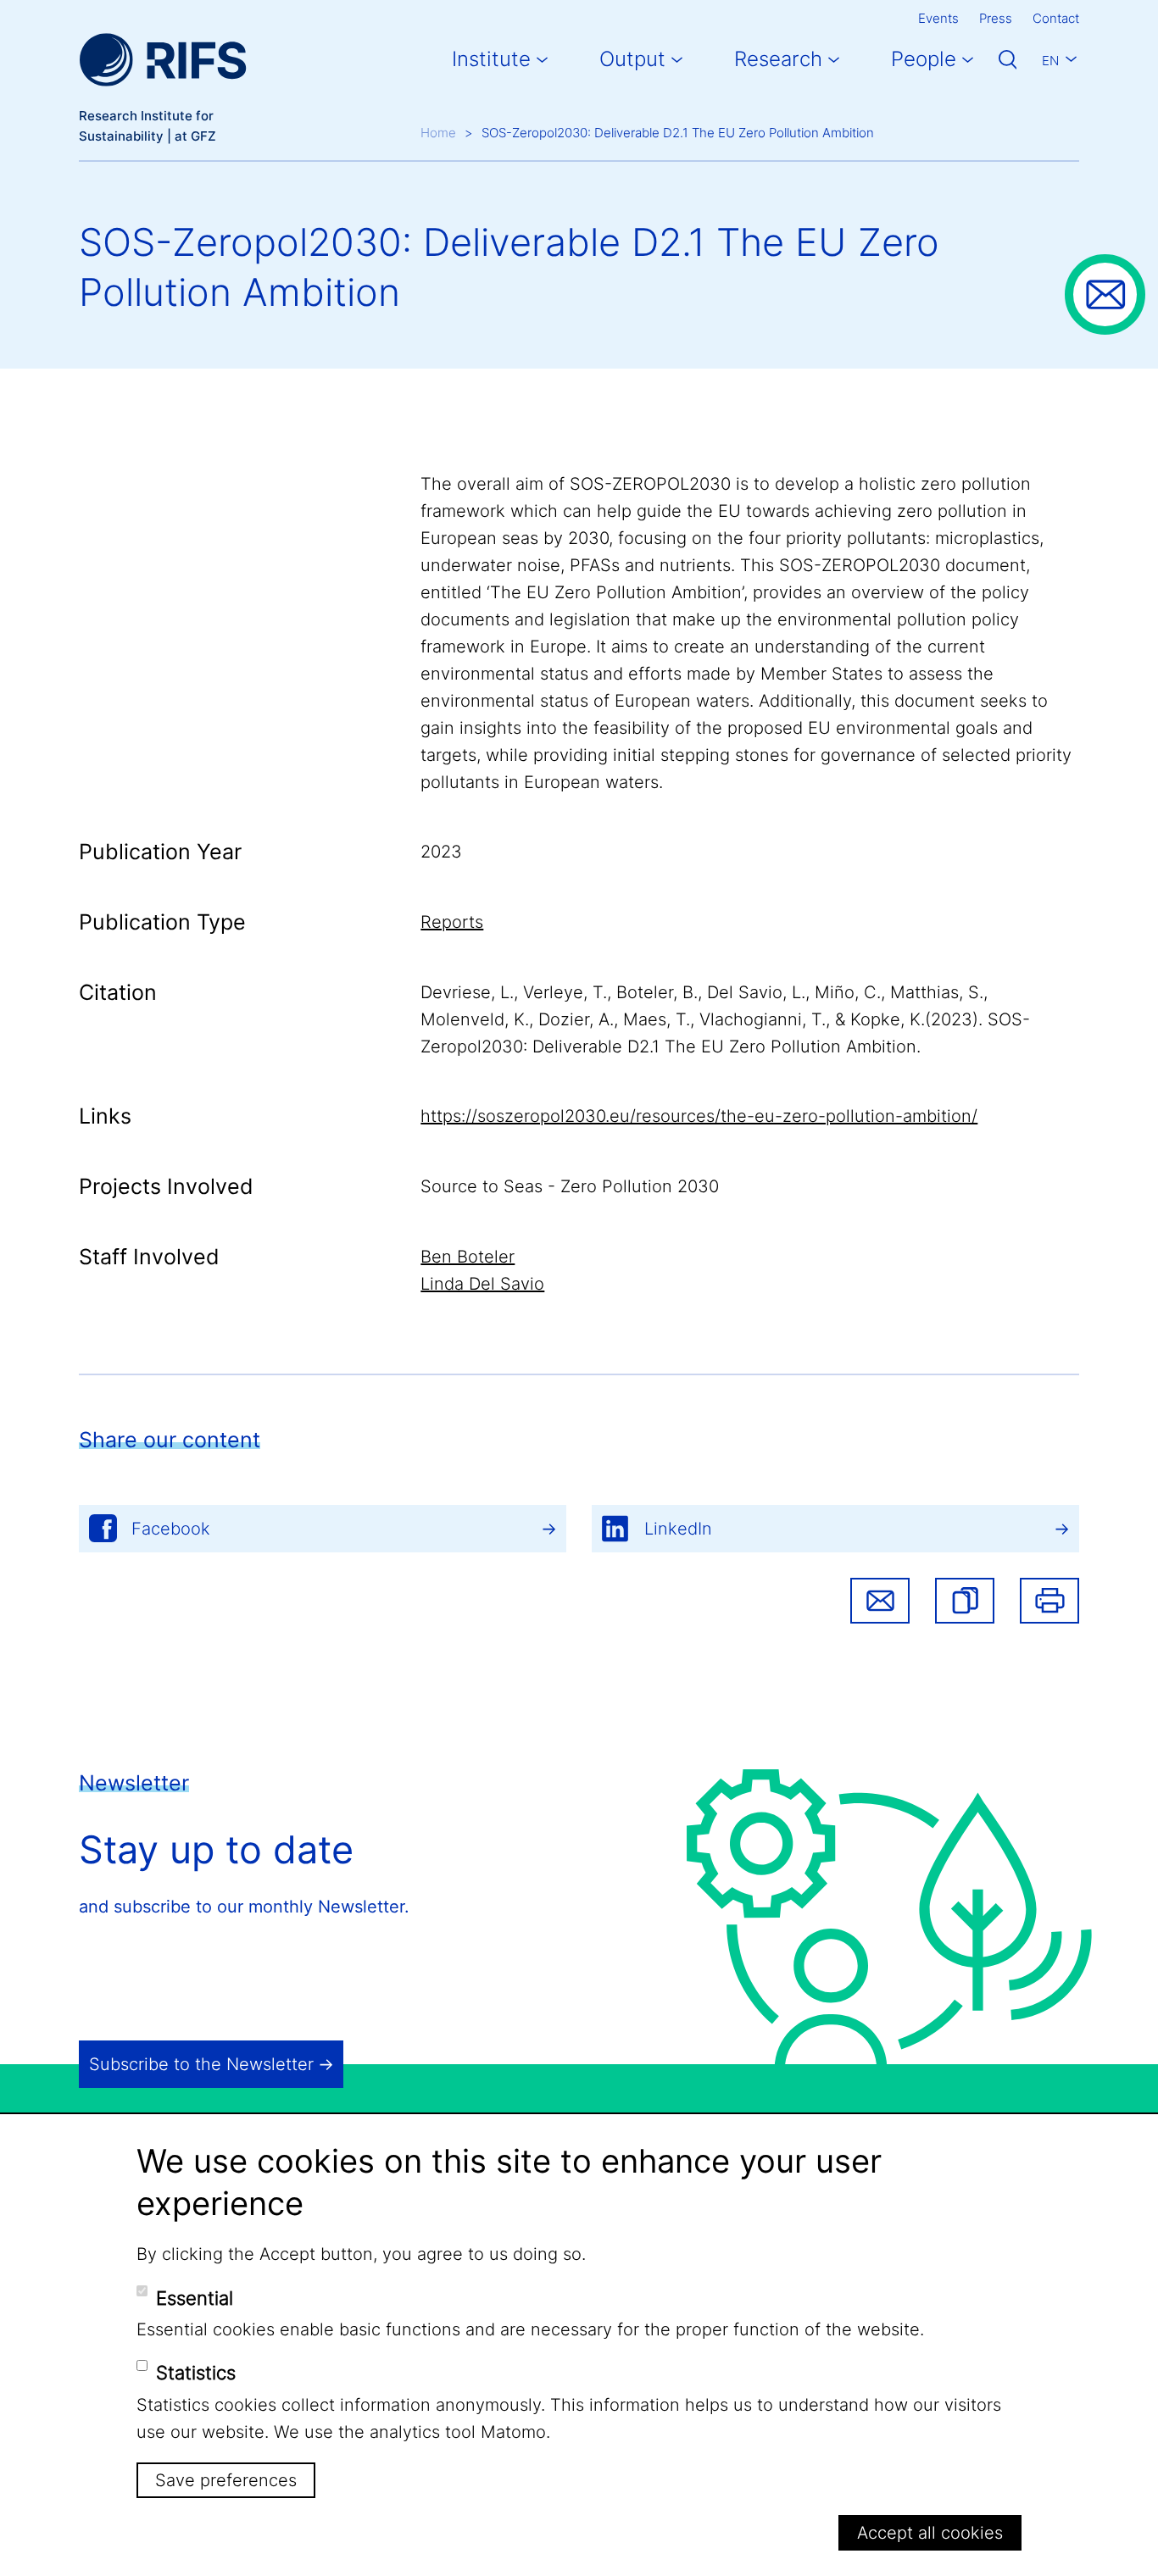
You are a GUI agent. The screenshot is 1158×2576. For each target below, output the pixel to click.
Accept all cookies (930, 2533)
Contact (1056, 18)
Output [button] (632, 59)
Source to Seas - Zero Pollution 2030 (570, 1186)
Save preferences (226, 2480)
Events (938, 18)
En (1050, 61)
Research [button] (778, 59)
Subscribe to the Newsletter (201, 2064)
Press (996, 18)
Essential (195, 2297)
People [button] (924, 59)
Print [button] (1049, 1601)
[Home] (163, 60)
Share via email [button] (880, 1601)
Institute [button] (491, 59)
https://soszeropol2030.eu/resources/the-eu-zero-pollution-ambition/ (699, 1116)
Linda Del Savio (482, 1284)
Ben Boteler (468, 1257)
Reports (452, 922)
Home (438, 133)
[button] (965, 1601)
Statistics (196, 2373)
